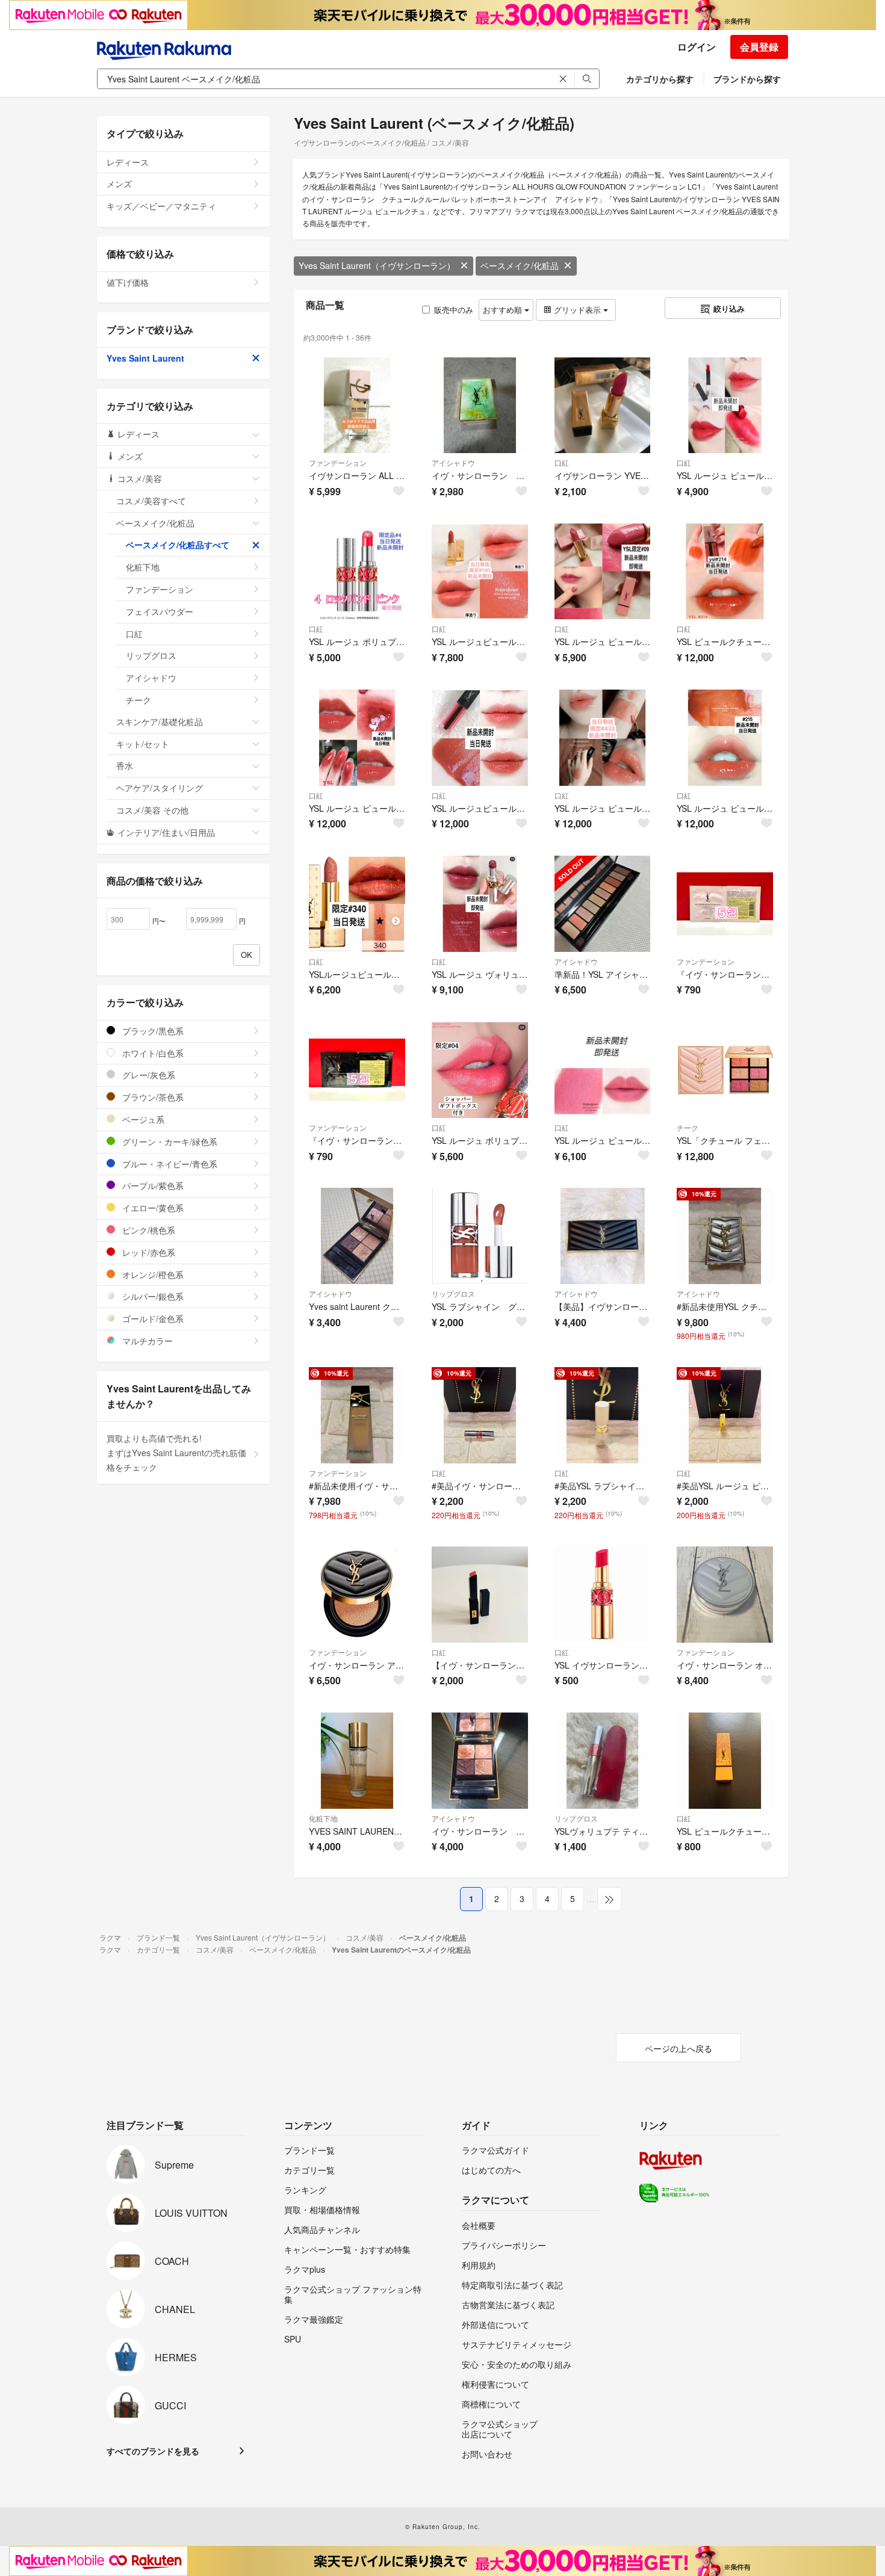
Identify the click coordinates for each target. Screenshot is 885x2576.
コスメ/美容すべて (151, 501)
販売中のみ (454, 310)
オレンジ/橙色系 (152, 1274)
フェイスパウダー (160, 611)
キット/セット (143, 744)
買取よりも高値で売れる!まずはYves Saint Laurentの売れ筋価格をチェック (176, 1453)
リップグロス (453, 1293)
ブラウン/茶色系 (152, 1097)
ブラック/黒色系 (152, 1031)
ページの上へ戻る (678, 2048)
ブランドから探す (747, 79)
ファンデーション (338, 462)
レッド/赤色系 (147, 1252)
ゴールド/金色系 (152, 1318)
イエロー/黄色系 (152, 1208)
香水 (125, 765)
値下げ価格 (128, 282)
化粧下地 (323, 1818)
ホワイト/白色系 (152, 1053)
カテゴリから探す (660, 79)
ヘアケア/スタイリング (160, 788)
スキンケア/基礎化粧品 (160, 721)
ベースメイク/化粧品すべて (178, 545)
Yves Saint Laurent (145, 358)
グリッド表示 (577, 310)
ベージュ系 (142, 1119)
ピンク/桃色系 (147, 1230)
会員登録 (759, 47)
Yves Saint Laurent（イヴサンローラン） (377, 265)
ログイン (697, 47)
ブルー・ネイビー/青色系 (169, 1164)
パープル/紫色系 (152, 1185)
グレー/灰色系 (147, 1075)
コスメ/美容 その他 (152, 810)
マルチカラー (146, 1341)
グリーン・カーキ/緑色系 (169, 1141)
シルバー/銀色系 (152, 1296)
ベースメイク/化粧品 (520, 265)
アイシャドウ (453, 462)
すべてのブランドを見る (153, 2451)
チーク (688, 1127)
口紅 (562, 462)
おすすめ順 (504, 310)
